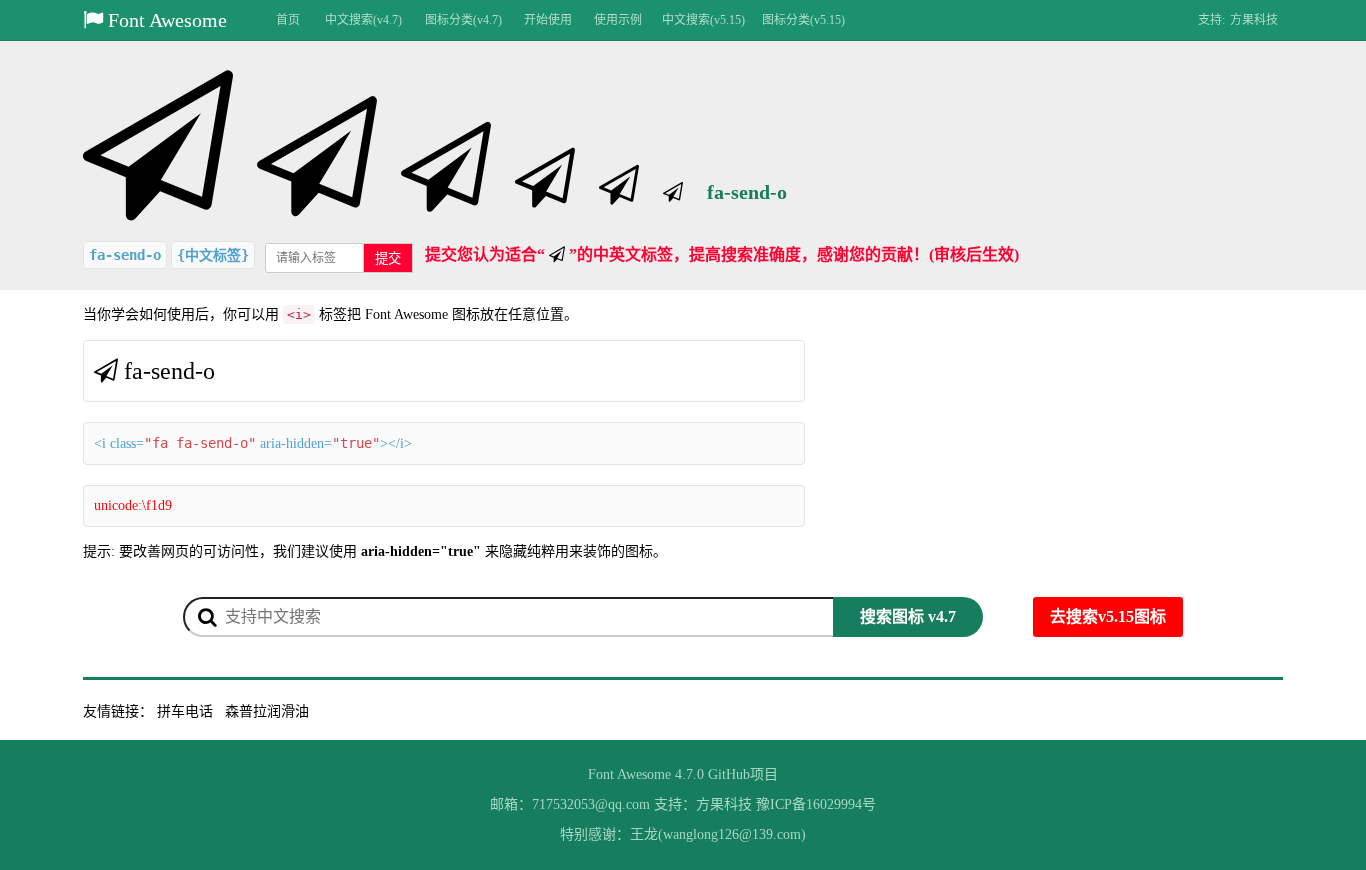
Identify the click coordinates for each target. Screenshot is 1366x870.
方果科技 (1254, 20)
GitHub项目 (743, 774)
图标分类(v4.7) (463, 20)
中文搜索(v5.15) (703, 20)
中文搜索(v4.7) (363, 20)
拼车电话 (185, 711)
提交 (388, 258)
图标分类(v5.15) (803, 20)
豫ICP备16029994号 (816, 804)
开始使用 (548, 20)
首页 (288, 20)
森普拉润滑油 (267, 711)
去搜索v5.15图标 (1108, 616)
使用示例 (618, 20)
